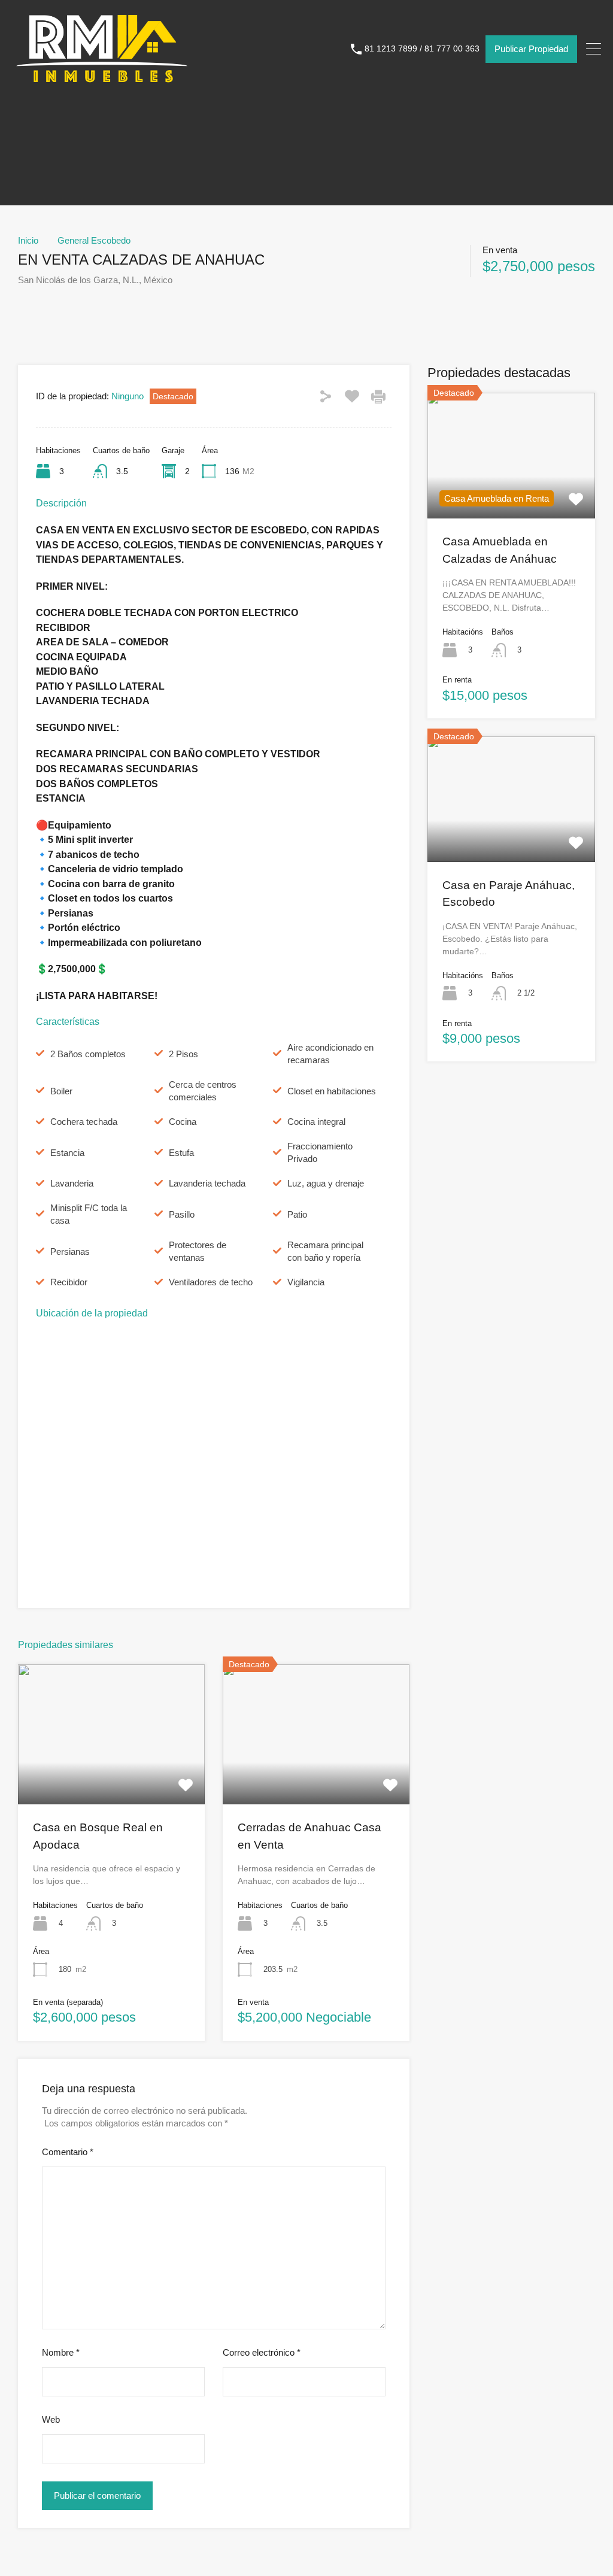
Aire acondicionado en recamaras (330, 1054)
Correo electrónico (262, 2352)
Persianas (70, 1251)
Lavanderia (72, 1183)
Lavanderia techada (207, 1183)
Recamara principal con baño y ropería (325, 1251)
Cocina (183, 1122)
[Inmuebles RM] (102, 83)
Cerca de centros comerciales (203, 1091)
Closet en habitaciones (332, 1091)
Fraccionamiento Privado (320, 1152)
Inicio (28, 240)
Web (51, 2419)
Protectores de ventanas (198, 1251)
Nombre (61, 2352)
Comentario (68, 2152)
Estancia (67, 1153)
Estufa (181, 1153)
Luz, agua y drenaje (326, 1183)
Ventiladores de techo (211, 1282)
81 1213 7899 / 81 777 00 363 (422, 48)
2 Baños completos (88, 1054)
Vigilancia (306, 1282)
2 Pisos (183, 1054)
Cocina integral (316, 1122)
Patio (297, 1214)
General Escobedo (94, 240)
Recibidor (69, 1282)
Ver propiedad (111, 1776)
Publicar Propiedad (531, 49)
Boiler (61, 1091)
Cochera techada (84, 1122)
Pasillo (182, 1214)
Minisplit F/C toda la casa (89, 1214)
